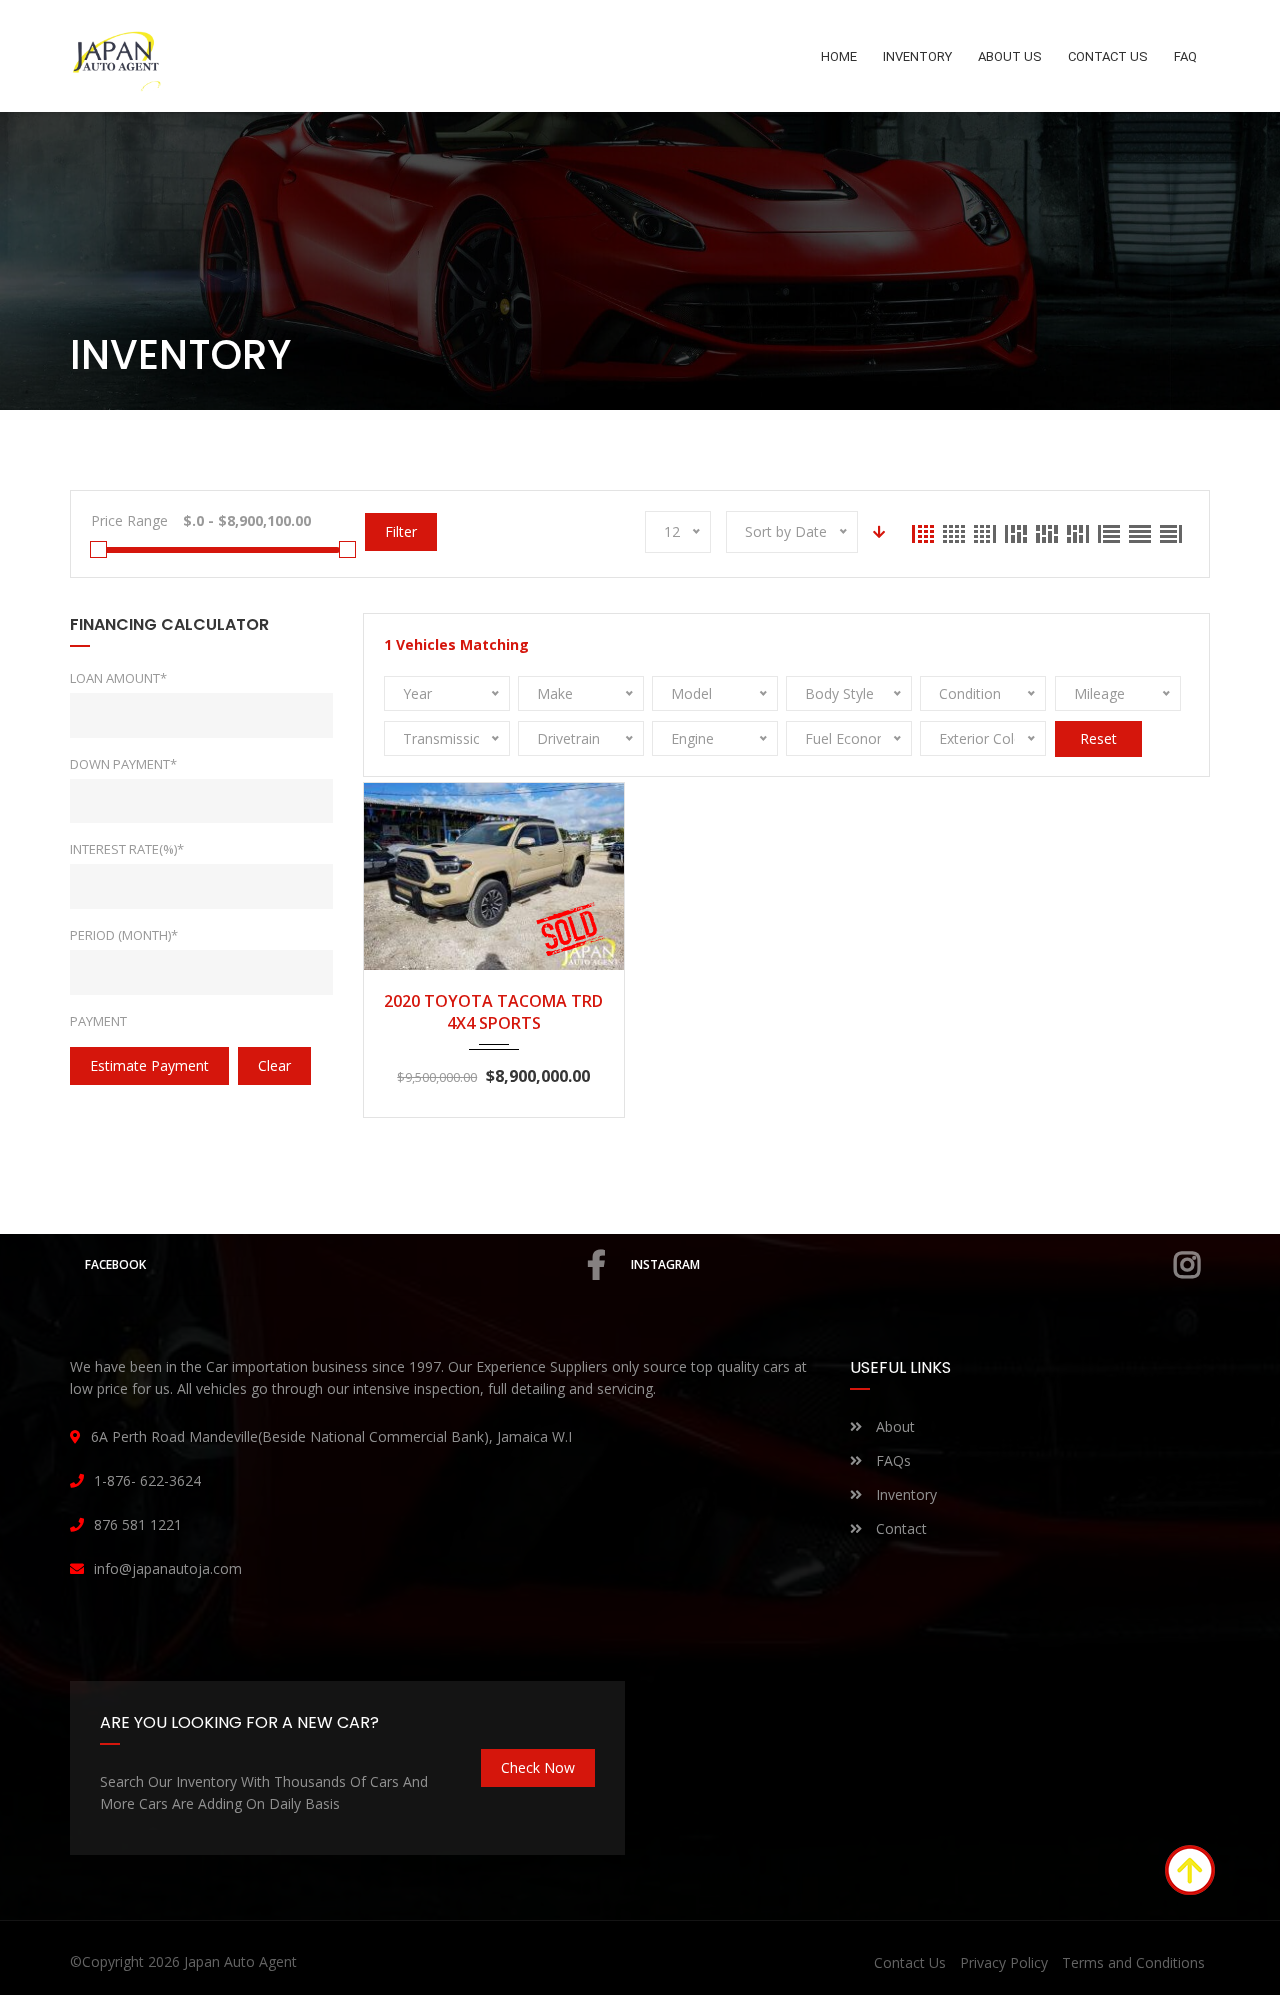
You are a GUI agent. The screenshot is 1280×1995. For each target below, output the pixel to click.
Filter (401, 531)
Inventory (904, 1494)
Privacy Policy (1004, 1962)
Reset (1098, 738)
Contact (899, 1528)
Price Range (129, 520)
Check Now (538, 1767)
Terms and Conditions (1133, 1962)
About (893, 1426)
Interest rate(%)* (127, 849)
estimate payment (149, 1065)
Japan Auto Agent (240, 1961)
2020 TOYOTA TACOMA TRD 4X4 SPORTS (493, 1012)
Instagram (665, 1264)
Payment (98, 1021)
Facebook (115, 1264)
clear (274, 1065)
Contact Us (910, 1962)
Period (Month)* (124, 935)
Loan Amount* (118, 678)
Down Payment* (123, 764)
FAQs (891, 1460)
